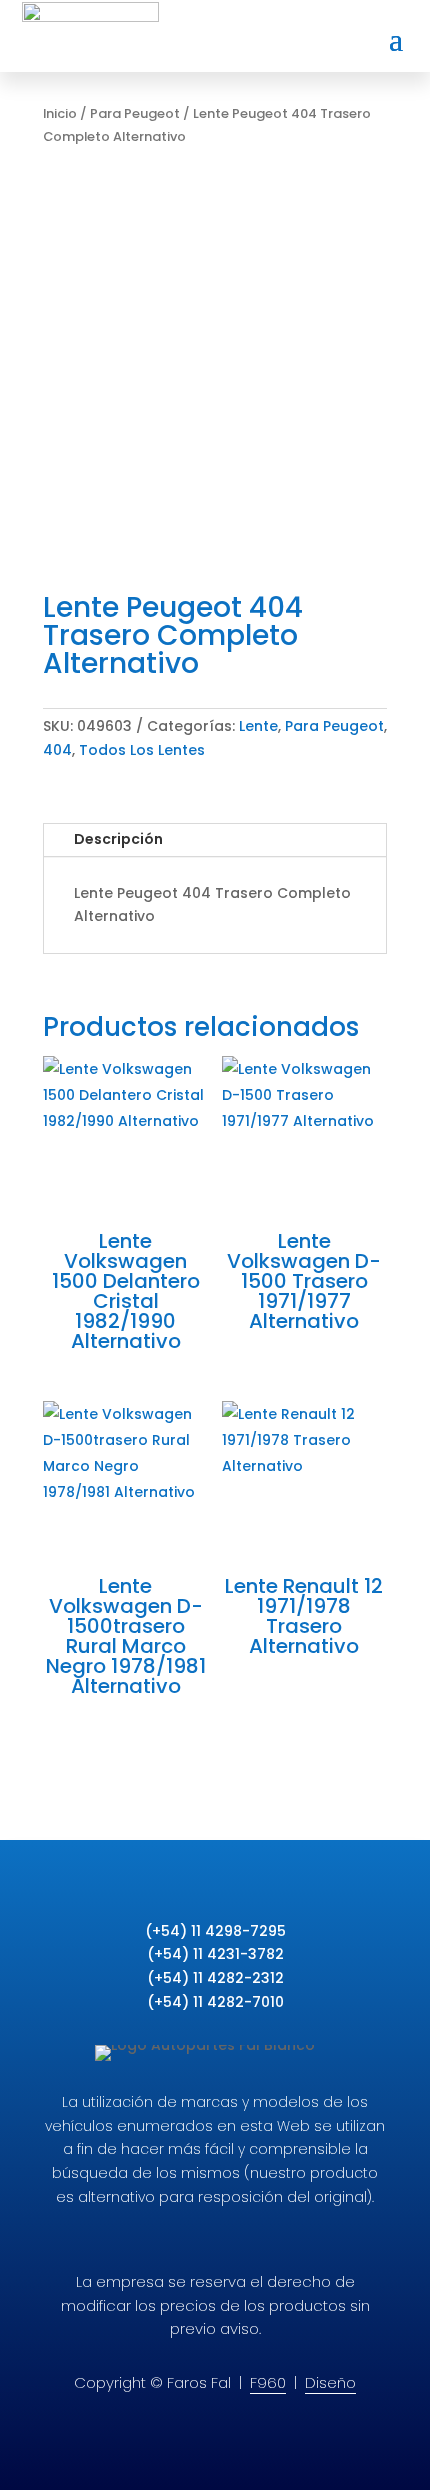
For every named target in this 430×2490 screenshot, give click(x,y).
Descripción (118, 839)
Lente (258, 726)
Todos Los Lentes (142, 750)
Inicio (60, 113)
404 (57, 750)
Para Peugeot (135, 113)
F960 (268, 2382)
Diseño (330, 2382)
